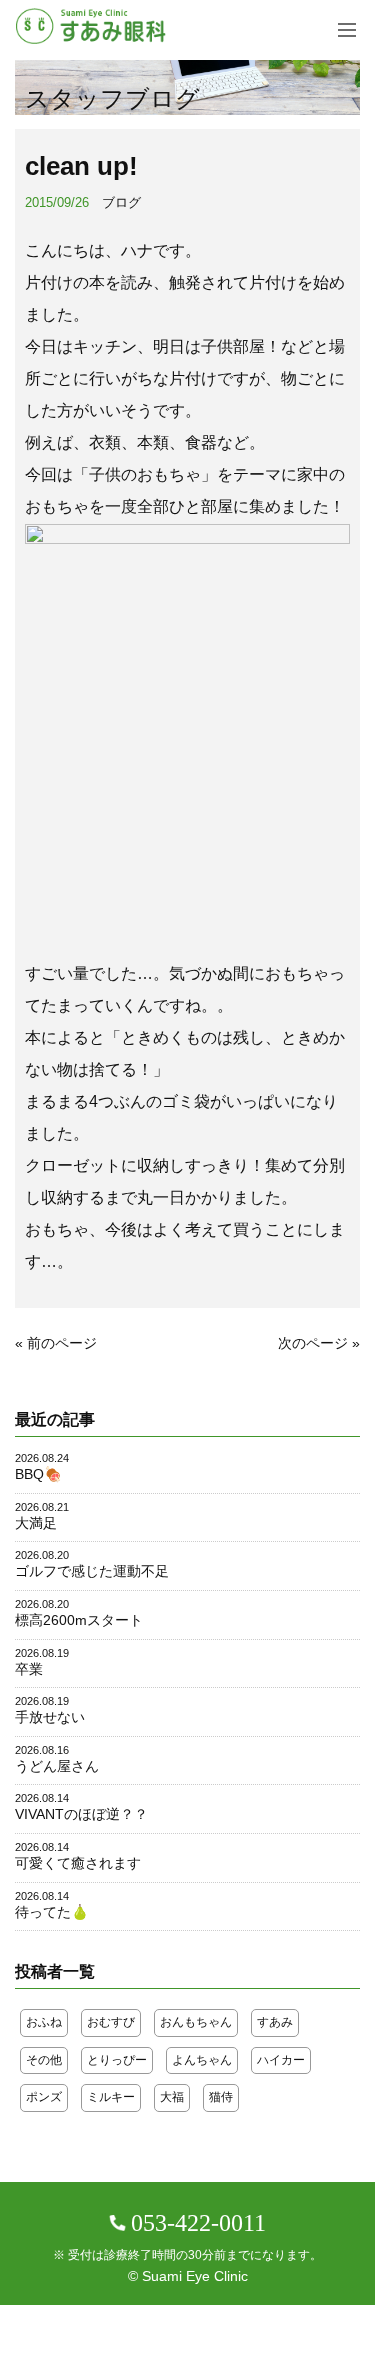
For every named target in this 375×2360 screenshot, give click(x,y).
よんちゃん (202, 2060)
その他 (44, 2060)
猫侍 (221, 2097)
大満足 (36, 1523)
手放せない (50, 1717)
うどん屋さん (57, 1766)
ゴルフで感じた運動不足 (92, 1571)
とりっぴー (117, 2060)
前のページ (62, 1343)
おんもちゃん (196, 2022)
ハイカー (281, 2060)
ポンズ (44, 2097)
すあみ (275, 2022)
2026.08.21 (42, 1507)
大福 (172, 2097)
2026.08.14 (42, 1798)
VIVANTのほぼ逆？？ (81, 1814)
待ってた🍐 (52, 1912)
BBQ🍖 (38, 1474)
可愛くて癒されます (78, 1863)
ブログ (121, 202)
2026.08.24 (42, 1458)
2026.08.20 (42, 1555)
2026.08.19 (42, 1653)
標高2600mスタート (79, 1620)
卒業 (29, 1669)
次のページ (313, 1343)
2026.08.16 (42, 1750)
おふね (44, 2022)
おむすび (111, 2022)
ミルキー (111, 2097)
